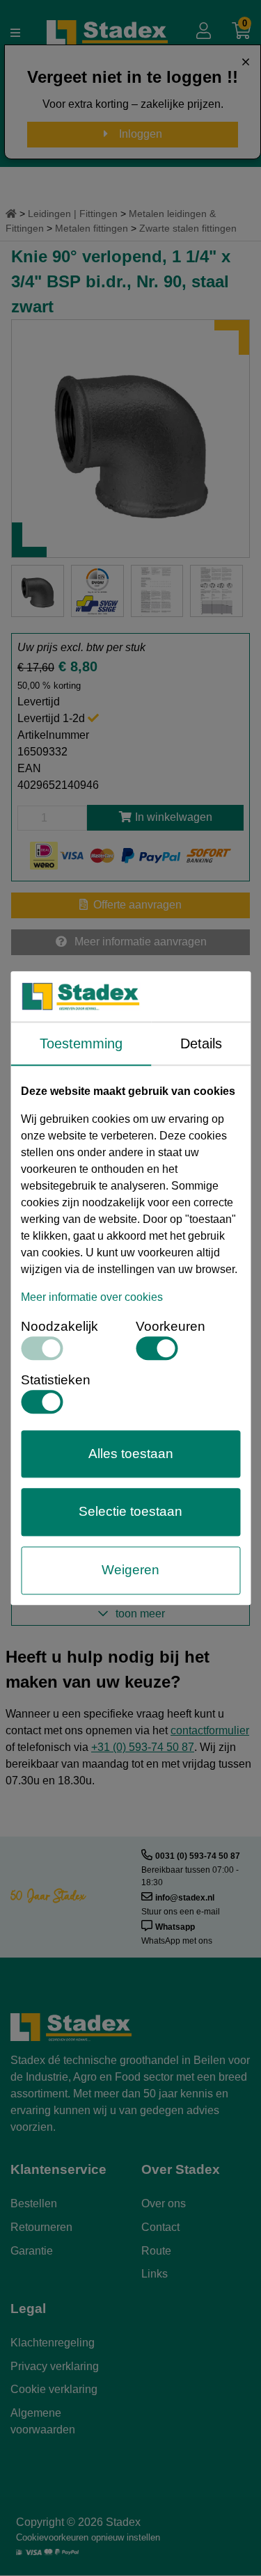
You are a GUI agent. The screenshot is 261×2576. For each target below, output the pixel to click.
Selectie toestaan (130, 1512)
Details (201, 1043)
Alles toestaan (131, 1454)
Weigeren (130, 1570)
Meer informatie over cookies (92, 1297)
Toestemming (81, 1043)
